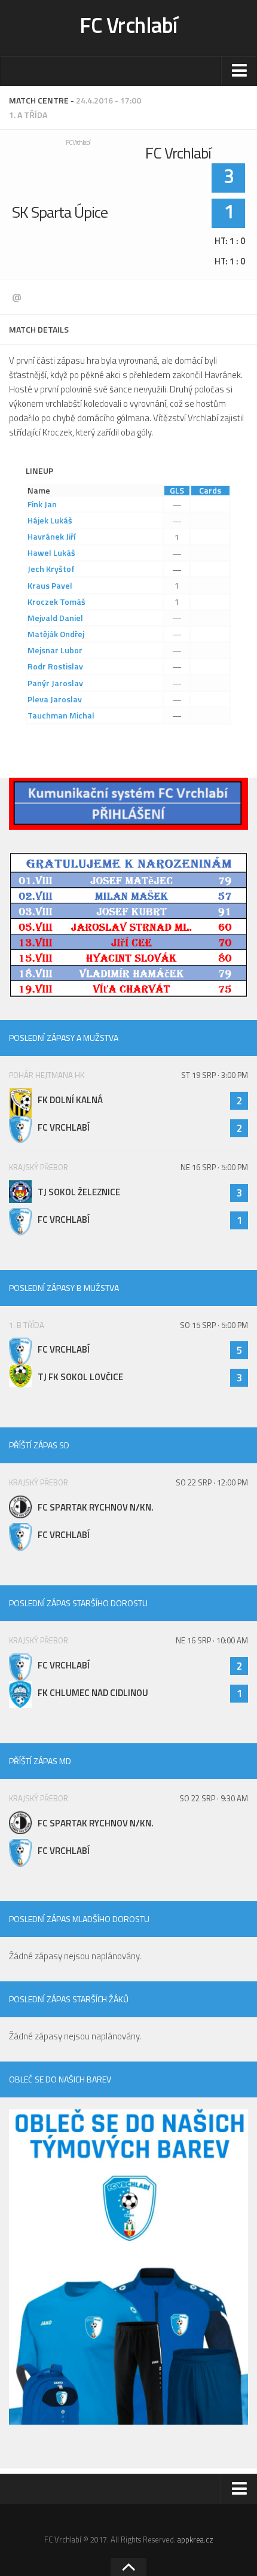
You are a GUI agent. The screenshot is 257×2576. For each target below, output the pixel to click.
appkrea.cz (195, 2540)
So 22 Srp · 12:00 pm (212, 1482)
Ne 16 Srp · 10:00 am (212, 1640)
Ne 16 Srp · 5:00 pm (214, 1167)
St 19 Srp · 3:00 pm (215, 1075)
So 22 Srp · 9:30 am (214, 1798)
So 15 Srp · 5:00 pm (214, 1325)
